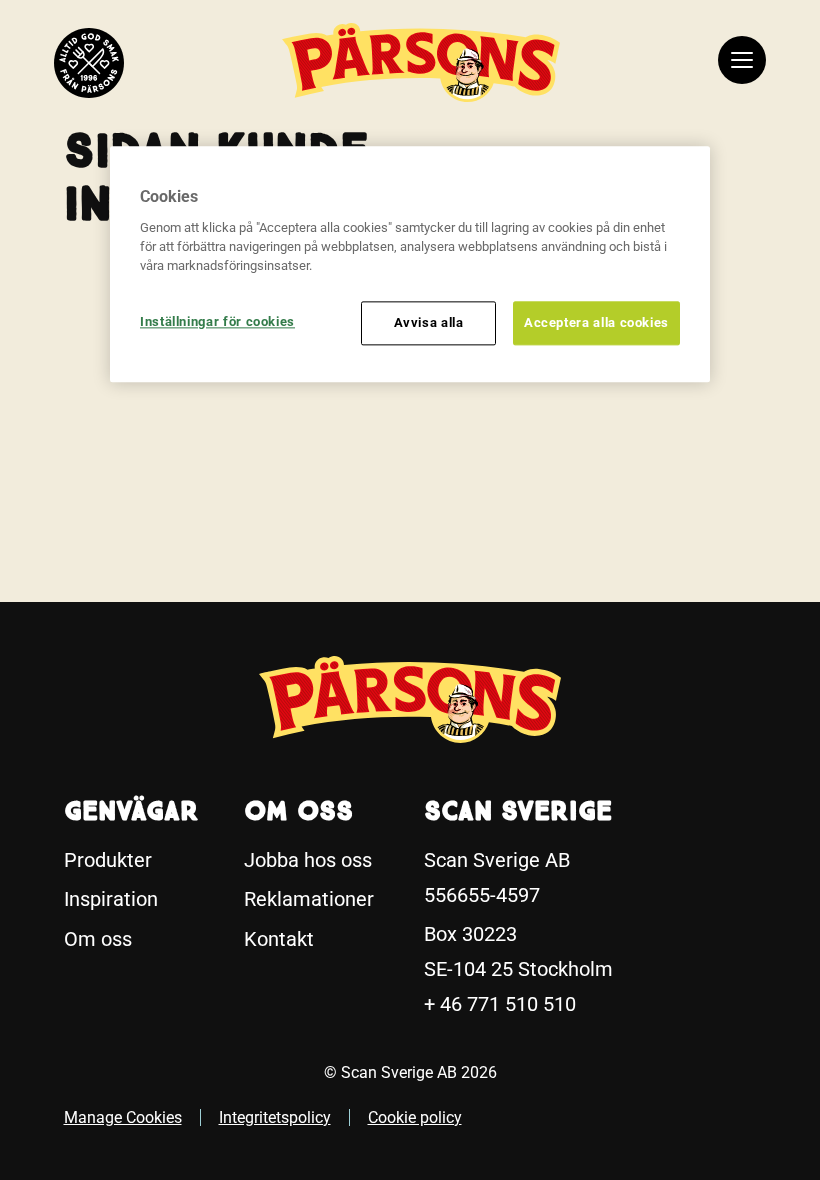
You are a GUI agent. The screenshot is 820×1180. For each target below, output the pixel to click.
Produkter (108, 860)
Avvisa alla (429, 322)
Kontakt (279, 939)
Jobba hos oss (308, 860)
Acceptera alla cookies (596, 322)
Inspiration (111, 899)
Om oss (98, 939)
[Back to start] (89, 63)
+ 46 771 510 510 (500, 1004)
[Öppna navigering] (742, 63)
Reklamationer (309, 899)
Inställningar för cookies (217, 321)
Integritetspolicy (275, 1117)
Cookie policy (415, 1117)
